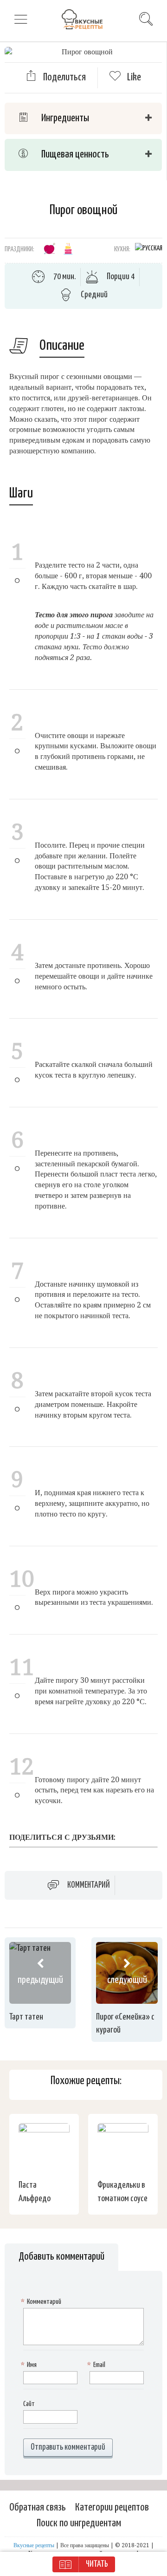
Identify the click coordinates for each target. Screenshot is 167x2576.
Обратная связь (38, 2507)
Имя (30, 2365)
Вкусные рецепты (34, 2545)
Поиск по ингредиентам (79, 2523)
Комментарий (89, 1885)
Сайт (29, 2404)
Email (97, 2365)
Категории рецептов (112, 2507)
